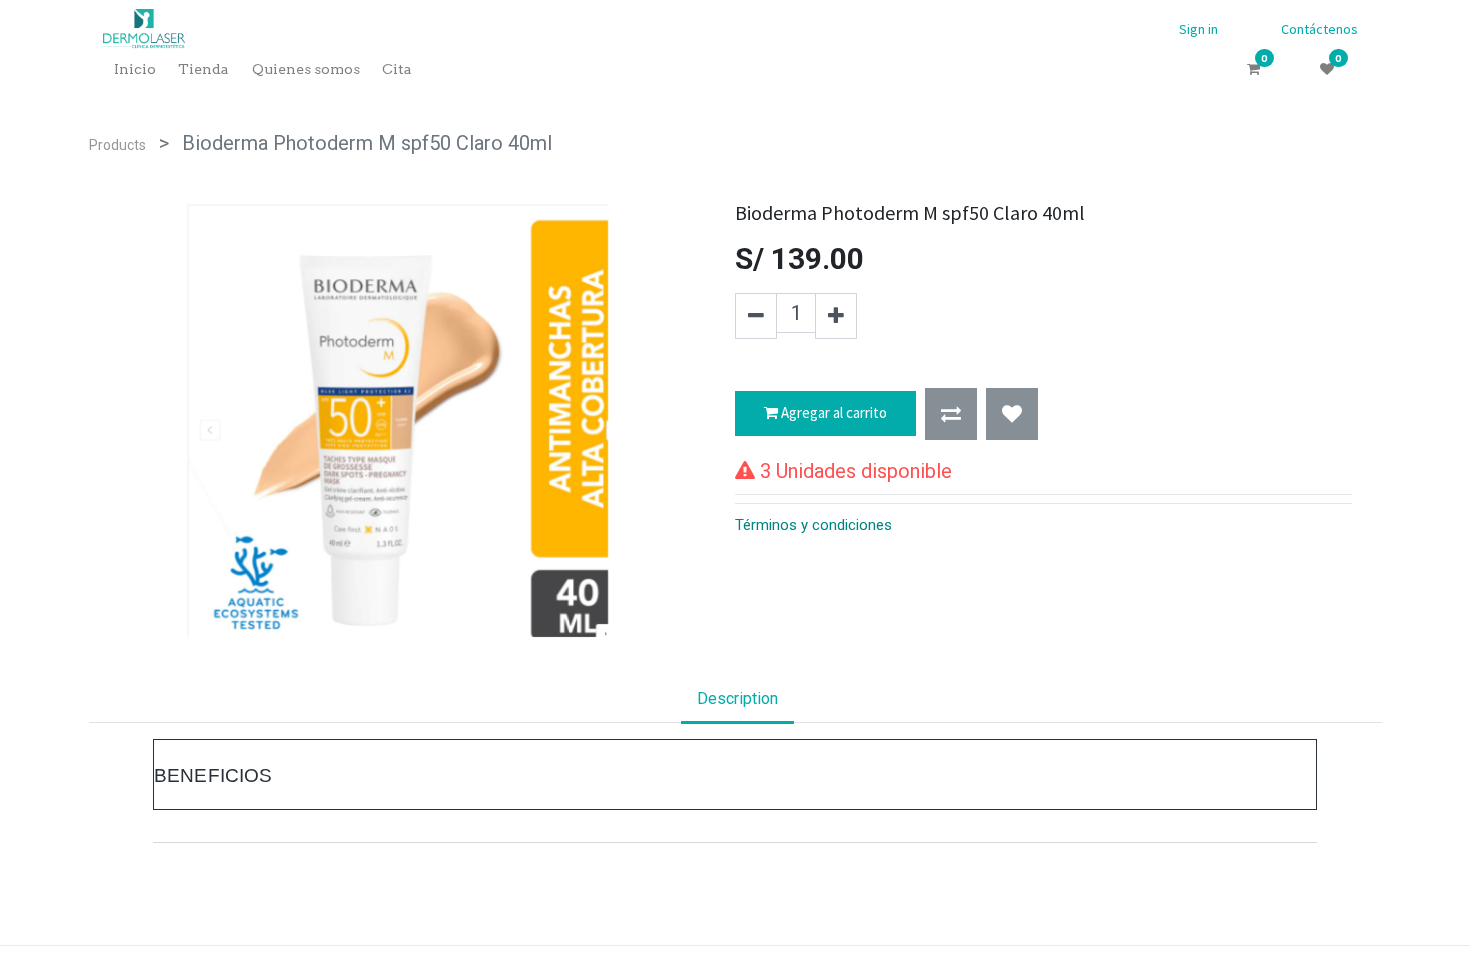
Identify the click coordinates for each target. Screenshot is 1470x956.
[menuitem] (135, 69)
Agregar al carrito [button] (832, 412)
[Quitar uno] (756, 316)
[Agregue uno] (836, 316)
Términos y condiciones (813, 525)
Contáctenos (1319, 29)
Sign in (1198, 29)
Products (117, 145)
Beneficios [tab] (213, 775)
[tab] (735, 774)
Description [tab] (737, 698)
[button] (951, 414)
